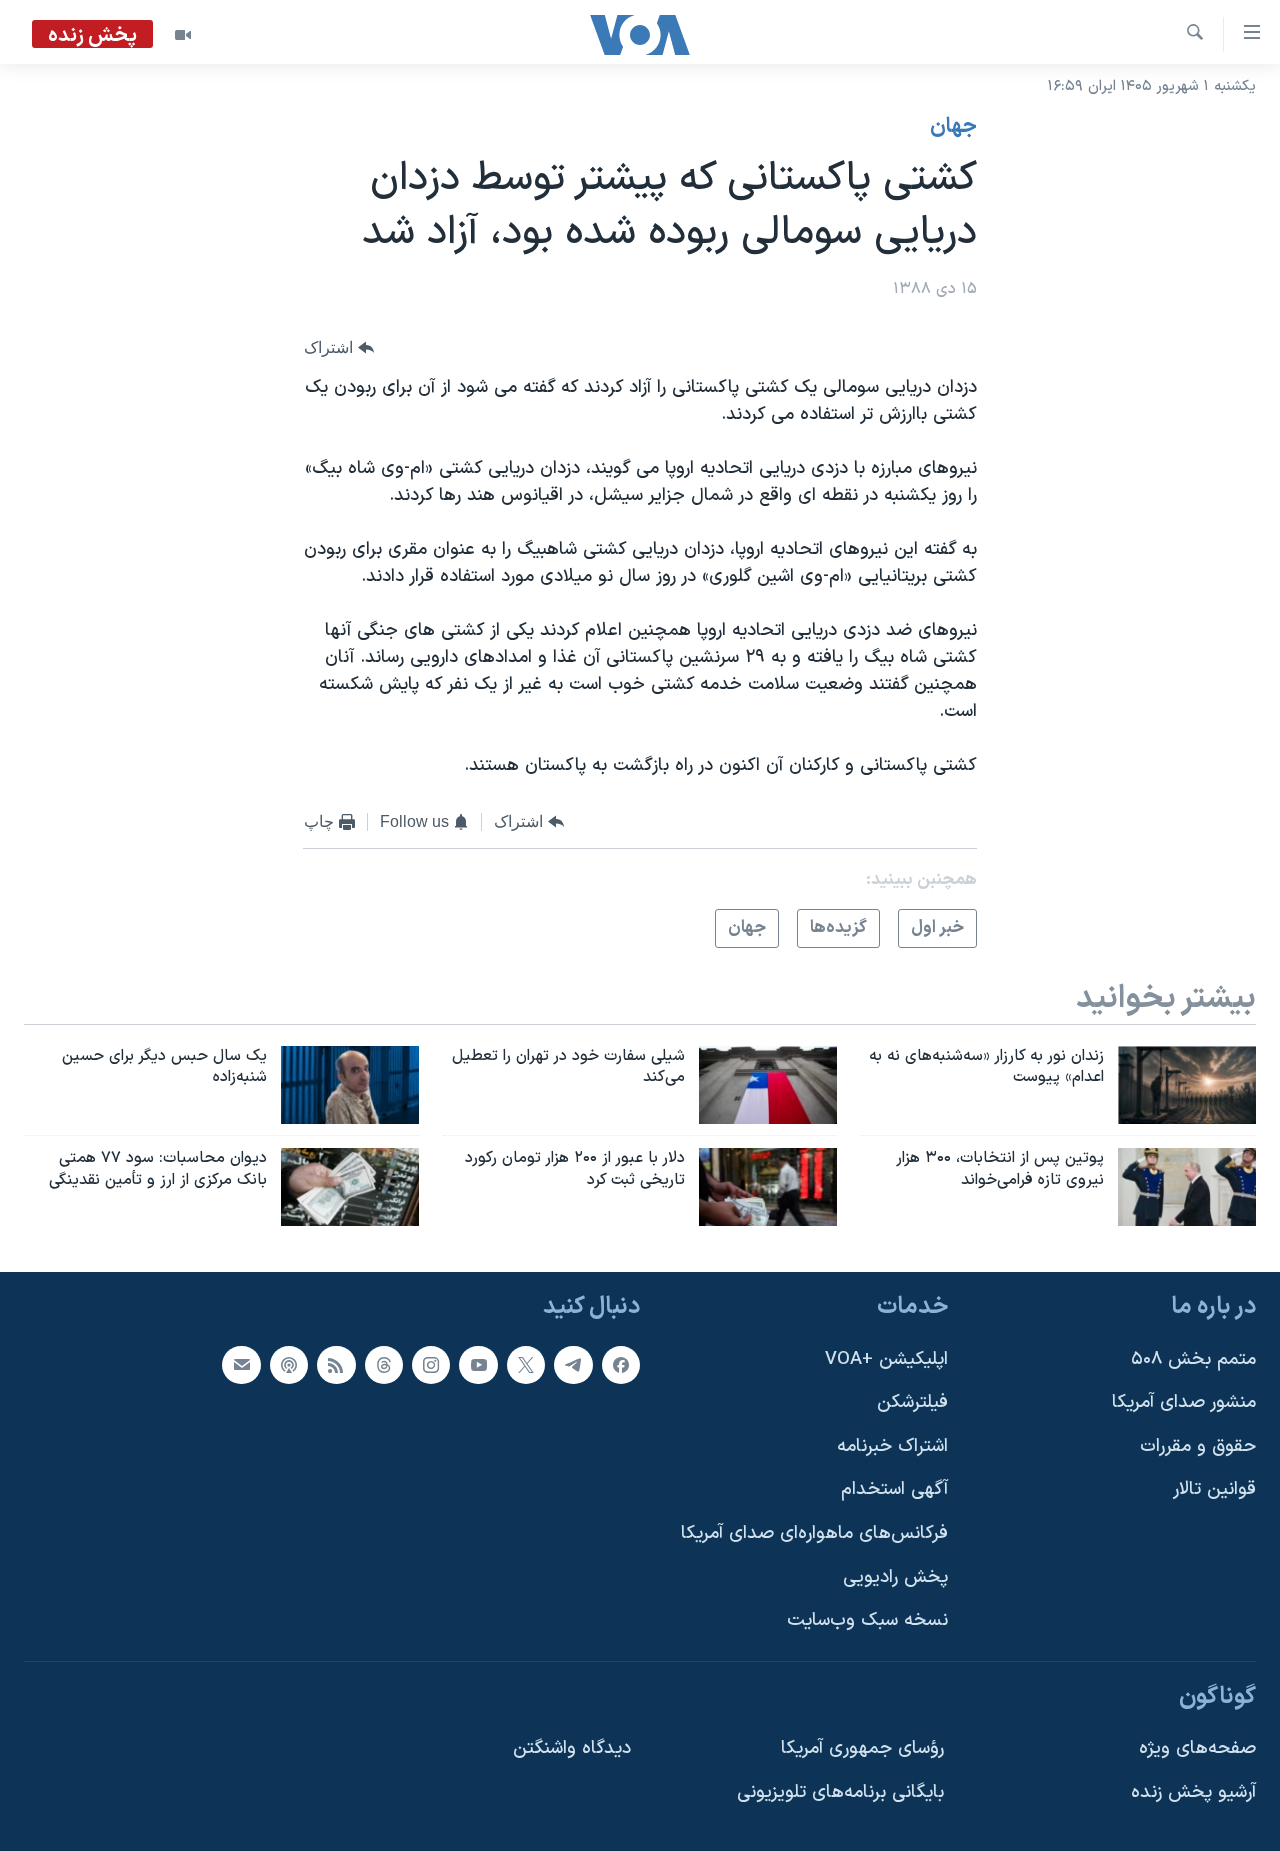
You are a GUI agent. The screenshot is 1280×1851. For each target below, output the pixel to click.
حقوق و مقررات (1198, 1446)
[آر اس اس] (336, 1365)
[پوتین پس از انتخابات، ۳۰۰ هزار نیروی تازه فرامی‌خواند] (1187, 1187)
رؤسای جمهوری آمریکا (862, 1748)
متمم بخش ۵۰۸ (1193, 1359)
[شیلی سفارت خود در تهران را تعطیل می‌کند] (768, 1085)
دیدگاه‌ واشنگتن (572, 1748)
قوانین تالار (1214, 1489)
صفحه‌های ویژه (1197, 1748)
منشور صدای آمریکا (1184, 1402)
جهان (953, 127)
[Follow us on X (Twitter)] (526, 1365)
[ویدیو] (183, 35)
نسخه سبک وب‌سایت (867, 1620)
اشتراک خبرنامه (892, 1446)
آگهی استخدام (894, 1489)
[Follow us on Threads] (384, 1365)
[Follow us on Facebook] (621, 1365)
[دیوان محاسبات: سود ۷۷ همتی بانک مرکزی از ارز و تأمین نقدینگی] (350, 1187)
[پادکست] (289, 1365)
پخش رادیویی (895, 1577)
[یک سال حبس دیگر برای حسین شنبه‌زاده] (350, 1085)
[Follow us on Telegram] (573, 1365)
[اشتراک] (241, 1365)
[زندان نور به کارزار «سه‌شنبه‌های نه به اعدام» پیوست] (1187, 1085)
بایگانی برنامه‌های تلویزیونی (840, 1792)
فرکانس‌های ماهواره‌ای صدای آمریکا (814, 1533)
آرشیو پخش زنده (1193, 1792)
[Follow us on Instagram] (431, 1365)
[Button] (339, 348)
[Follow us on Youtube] (478, 1365)
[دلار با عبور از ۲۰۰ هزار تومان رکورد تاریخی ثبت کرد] (768, 1187)
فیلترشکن (912, 1402)
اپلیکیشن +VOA (886, 1359)
